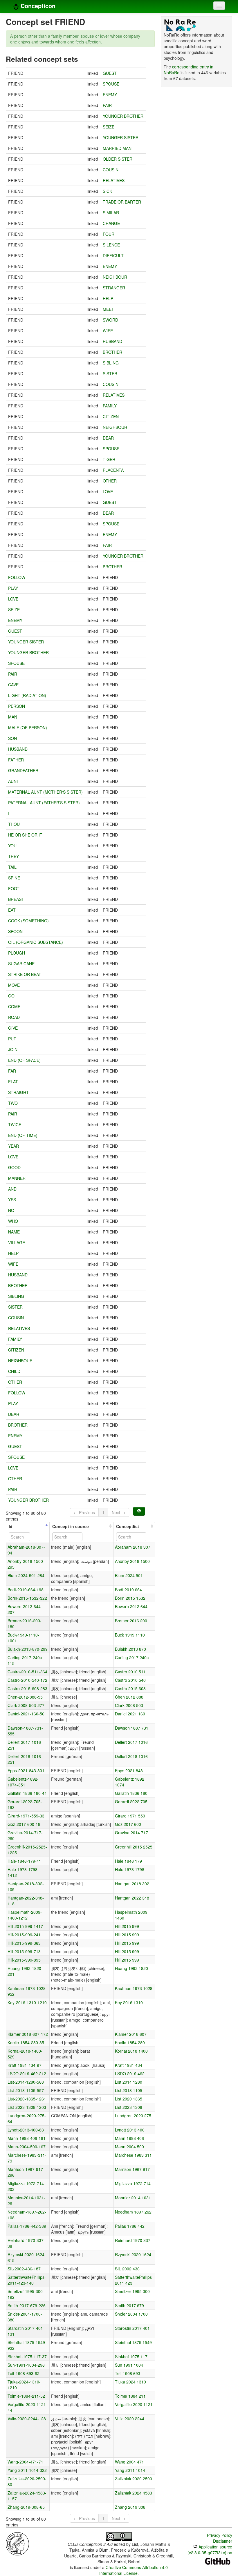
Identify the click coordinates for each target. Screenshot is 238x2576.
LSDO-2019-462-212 (27, 2074)
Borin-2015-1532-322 (27, 1598)
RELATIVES (114, 180)
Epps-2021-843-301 (26, 1770)
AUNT (14, 781)
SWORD (110, 320)
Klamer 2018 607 (131, 2034)
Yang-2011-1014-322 (27, 2470)
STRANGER (114, 288)
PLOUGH (17, 953)
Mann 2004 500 (129, 2147)
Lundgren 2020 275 (133, 2116)
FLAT (13, 1082)
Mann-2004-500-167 (27, 2147)
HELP (108, 298)
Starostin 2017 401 (132, 2328)
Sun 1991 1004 (129, 2365)
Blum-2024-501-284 (26, 1575)
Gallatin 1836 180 (131, 1793)
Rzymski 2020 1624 (133, 2254)
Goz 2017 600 (128, 1824)
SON (12, 738)
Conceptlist (128, 1526)
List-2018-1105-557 (26, 2090)
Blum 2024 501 (129, 1575)
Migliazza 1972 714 (133, 2183)
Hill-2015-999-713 (24, 1951)
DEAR (108, 438)
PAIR (107, 105)
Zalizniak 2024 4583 (134, 2493)
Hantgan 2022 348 (132, 1898)
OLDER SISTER (118, 159)
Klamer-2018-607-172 (28, 2034)
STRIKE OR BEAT (25, 974)
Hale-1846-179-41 (24, 1861)
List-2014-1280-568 (26, 2082)
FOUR (109, 234)
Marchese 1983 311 (133, 2155)
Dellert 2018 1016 (131, 1756)
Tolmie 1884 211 (130, 2396)
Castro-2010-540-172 (27, 1680)
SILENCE (111, 245)
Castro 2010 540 (130, 1680)
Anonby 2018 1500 (132, 1561)
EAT (12, 910)
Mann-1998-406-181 (27, 2138)
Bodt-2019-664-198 (26, 1590)
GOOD (14, 1167)
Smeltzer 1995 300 (132, 2291)
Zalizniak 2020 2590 (134, 2479)
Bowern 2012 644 (131, 1606)
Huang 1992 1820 (131, 1968)
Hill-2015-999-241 (24, 1935)
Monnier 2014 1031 (133, 2198)
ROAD (14, 1017)
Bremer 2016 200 (131, 1621)
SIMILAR (111, 213)
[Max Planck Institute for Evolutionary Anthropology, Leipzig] (17, 2543)
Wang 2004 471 (129, 2462)
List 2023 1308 (129, 2107)
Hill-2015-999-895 (24, 1960)
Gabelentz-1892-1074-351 (23, 1782)
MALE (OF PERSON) (28, 728)
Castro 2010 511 (130, 1672)
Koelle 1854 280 (130, 2042)
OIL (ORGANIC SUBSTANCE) (36, 942)
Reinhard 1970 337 (133, 2240)
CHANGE (111, 223)
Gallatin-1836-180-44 (27, 1793)
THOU (14, 824)
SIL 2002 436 (127, 2269)
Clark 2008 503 (129, 1705)
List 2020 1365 (129, 2099)
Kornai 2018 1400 (131, 2051)
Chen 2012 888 (129, 1697)
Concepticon (37, 6)
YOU (12, 846)
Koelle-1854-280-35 (26, 2042)
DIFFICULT (113, 255)
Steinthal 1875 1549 (133, 2342)
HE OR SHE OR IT (25, 835)
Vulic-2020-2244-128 (27, 2419)
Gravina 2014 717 (131, 1833)
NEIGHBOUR (115, 277)
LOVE (108, 491)
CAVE (13, 685)
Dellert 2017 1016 (131, 1742)
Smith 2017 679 (129, 2305)
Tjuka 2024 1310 (130, 2382)
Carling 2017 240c (132, 1657)
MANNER (17, 1178)
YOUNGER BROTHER (123, 116)
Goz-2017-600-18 (24, 1824)
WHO (13, 1221)
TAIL (12, 867)
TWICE (15, 1124)
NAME (14, 1232)
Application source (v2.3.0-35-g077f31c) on (210, 2550)
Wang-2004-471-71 (25, 2462)
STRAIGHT (18, 1092)
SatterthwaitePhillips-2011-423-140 (27, 2280)
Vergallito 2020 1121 (134, 2404)
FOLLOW (17, 577)
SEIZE (109, 127)
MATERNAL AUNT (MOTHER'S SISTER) (45, 792)
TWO (13, 1103)
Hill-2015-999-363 (24, 1943)
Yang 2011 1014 (130, 2470)
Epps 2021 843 (129, 1770)
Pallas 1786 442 (130, 2226)
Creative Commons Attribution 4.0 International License (134, 2570)
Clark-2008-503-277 (26, 1705)
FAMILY (110, 406)
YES (12, 1200)
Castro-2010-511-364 (27, 1672)
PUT (12, 1039)
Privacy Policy (220, 2535)
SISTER (110, 373)
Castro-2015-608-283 (27, 1688)
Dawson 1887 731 (132, 1728)
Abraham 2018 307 (133, 1547)
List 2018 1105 (129, 2090)
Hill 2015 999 (127, 1926)
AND (12, 1189)
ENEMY (110, 95)
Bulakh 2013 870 (130, 1649)
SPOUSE (111, 84)
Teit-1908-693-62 (24, 2373)
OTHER (110, 481)
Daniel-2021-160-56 (26, 1714)
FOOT (14, 888)
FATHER (16, 760)
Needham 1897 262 (133, 2212)
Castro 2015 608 (130, 1688)
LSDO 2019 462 (130, 2074)
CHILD (14, 1371)
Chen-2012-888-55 (25, 1697)
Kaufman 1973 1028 (134, 1988)
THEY (13, 856)
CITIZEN (111, 416)
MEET (108, 309)
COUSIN (111, 170)
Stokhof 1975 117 (131, 2357)
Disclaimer (223, 2541)
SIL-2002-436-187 (24, 2269)
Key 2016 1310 (129, 2002)
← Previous (84, 1512)
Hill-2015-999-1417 (25, 1926)
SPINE (14, 878)
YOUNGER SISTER (121, 137)
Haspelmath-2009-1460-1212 (25, 1915)
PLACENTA (113, 470)
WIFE (108, 331)
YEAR (13, 1146)
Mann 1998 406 (129, 2138)
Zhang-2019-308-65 (26, 2507)
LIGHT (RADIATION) (27, 695)
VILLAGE (17, 1242)
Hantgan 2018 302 (132, 1884)
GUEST (110, 73)
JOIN (13, 1049)
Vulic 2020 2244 (130, 2419)
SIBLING (111, 363)
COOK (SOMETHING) (28, 921)
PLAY (13, 588)
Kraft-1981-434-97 (25, 2065)
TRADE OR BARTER (122, 202)
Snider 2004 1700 (131, 2314)
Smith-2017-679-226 (27, 2305)
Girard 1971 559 (130, 1816)
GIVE (13, 1028)
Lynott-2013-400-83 (26, 2130)
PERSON (17, 706)
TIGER (109, 459)
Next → (119, 1512)
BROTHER (112, 352)
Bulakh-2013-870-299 (28, 1649)
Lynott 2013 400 (130, 2130)
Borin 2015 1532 (130, 1598)
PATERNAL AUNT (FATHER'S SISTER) (44, 803)
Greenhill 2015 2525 (134, 1847)
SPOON (15, 931)
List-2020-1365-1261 (27, 2099)
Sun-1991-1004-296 (26, 2365)
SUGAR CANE (21, 964)
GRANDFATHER (23, 770)
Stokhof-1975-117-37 (27, 2357)
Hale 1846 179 (128, 1861)
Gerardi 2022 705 (131, 1802)
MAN (13, 717)
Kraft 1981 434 (129, 2065)
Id (11, 1526)
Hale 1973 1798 (130, 1869)
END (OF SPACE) (24, 1060)
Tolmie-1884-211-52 (26, 2396)
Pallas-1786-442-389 (27, 2226)
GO (11, 996)
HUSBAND (112, 341)
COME (14, 1006)
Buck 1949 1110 (130, 1635)
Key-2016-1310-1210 (27, 2002)
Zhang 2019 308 (130, 2507)
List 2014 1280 (129, 2082)
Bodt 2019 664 (128, 1590)
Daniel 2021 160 (130, 1714)
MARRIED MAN (117, 148)
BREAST (16, 899)
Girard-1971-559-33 (26, 1816)
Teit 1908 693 (128, 2373)
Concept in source (71, 1526)
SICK (107, 191)
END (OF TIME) (23, 1135)
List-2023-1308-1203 (27, 2107)
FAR (12, 1071)
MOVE (14, 985)
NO (11, 1210)
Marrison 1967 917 (132, 2169)
